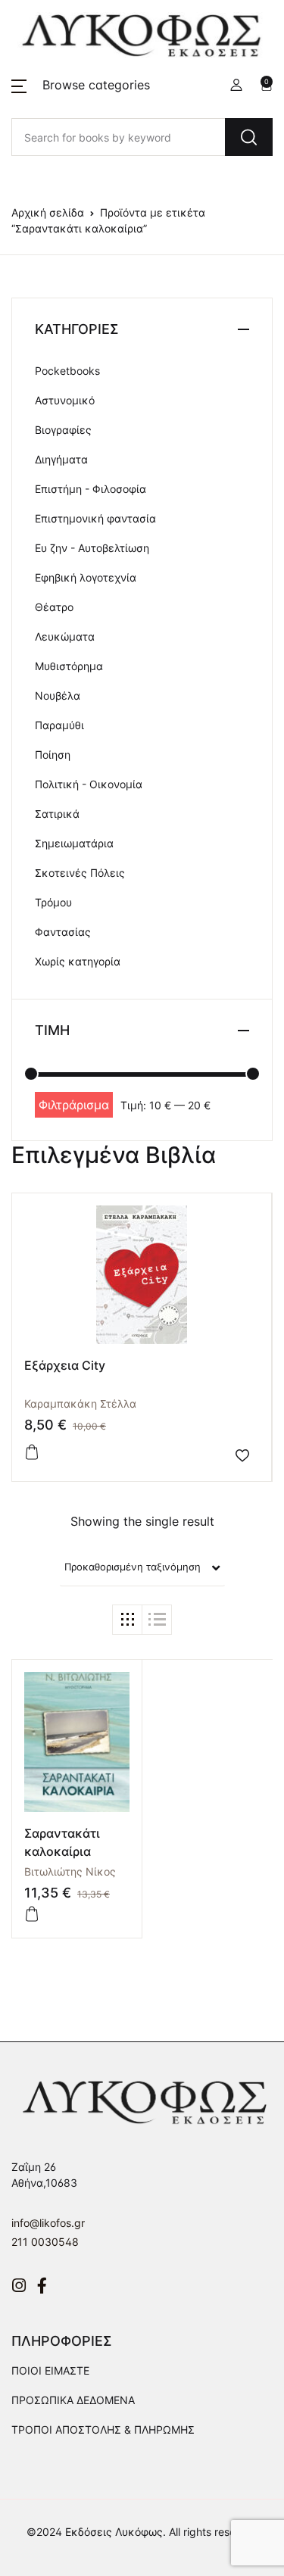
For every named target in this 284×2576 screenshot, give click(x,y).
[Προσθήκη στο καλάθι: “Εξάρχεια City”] (32, 1452)
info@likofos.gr (48, 2223)
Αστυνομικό (65, 400)
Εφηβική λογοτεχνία (86, 577)
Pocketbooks (67, 371)
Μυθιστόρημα (69, 666)
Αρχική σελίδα (48, 212)
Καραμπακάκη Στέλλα (80, 1403)
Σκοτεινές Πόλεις (80, 873)
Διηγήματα (61, 459)
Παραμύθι (59, 725)
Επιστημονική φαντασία (95, 518)
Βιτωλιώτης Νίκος (70, 1871)
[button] (81, 85)
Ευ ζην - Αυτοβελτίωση (92, 548)
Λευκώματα (65, 636)
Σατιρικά (57, 814)
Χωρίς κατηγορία (78, 961)
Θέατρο (54, 607)
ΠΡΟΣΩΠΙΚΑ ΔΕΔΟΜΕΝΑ (73, 2400)
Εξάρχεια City (65, 1365)
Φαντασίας (63, 932)
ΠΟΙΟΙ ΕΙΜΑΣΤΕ (50, 2370)
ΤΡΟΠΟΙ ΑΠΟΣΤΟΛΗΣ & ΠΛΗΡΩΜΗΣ (103, 2429)
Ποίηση (53, 755)
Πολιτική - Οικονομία (89, 784)
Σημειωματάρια (74, 843)
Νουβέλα (58, 695)
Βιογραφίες (63, 430)
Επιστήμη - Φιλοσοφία (91, 489)
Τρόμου (53, 902)
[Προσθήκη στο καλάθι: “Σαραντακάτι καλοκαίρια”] (32, 1914)
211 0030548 (45, 2242)
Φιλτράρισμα (74, 1105)
